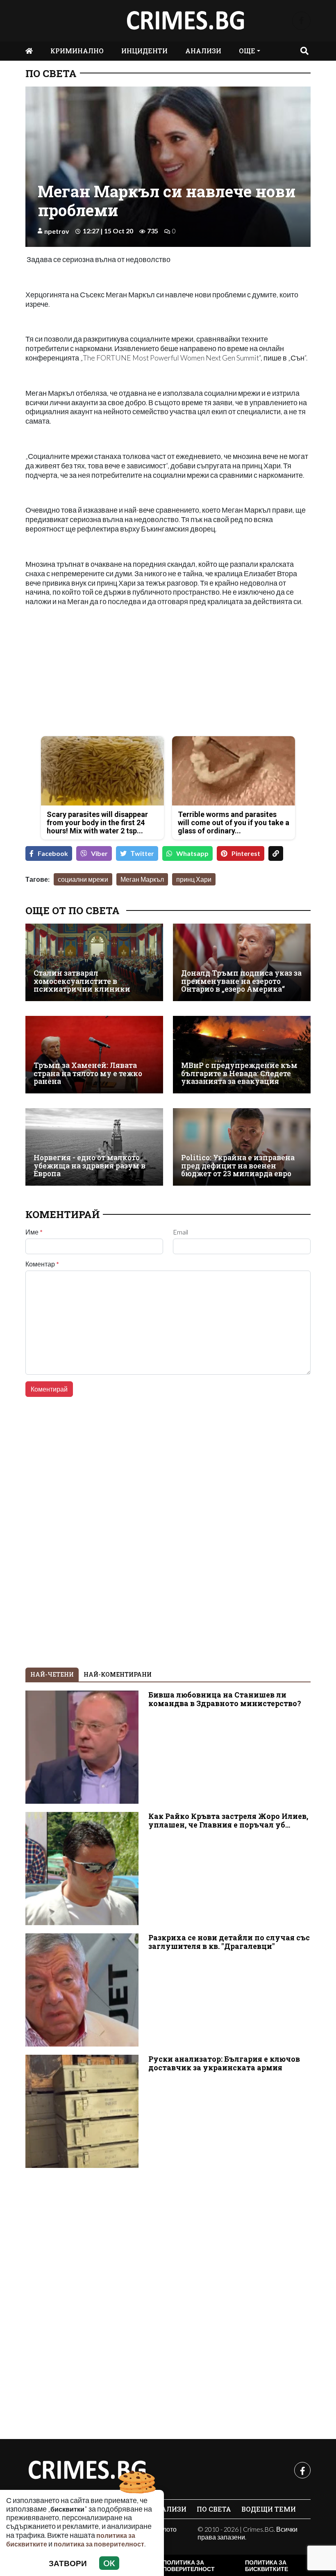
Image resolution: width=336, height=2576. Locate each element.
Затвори (68, 2563)
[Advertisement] (94, 672)
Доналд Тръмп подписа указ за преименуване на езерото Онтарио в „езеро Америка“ (241, 981)
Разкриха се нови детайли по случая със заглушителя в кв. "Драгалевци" (229, 1942)
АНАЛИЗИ (203, 51)
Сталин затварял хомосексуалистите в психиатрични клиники (82, 981)
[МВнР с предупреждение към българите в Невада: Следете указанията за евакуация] (242, 1055)
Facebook (53, 853)
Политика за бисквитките (267, 2566)
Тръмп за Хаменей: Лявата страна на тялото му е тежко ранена (88, 1073)
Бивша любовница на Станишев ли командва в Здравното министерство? (225, 1699)
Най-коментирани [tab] (118, 1674)
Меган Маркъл (142, 879)
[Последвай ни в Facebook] (301, 21)
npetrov (57, 231)
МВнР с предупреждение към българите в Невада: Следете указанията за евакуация (239, 1073)
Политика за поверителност (189, 2566)
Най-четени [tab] (52, 1674)
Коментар (42, 1264)
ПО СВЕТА (51, 73)
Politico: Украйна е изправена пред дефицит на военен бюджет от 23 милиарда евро (238, 1166)
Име (34, 1232)
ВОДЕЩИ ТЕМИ (269, 2509)
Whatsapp (192, 853)
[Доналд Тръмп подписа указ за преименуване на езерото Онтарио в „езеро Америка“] (242, 962)
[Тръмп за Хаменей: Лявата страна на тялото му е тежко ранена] (94, 1055)
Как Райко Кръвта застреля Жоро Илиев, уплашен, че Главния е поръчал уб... (228, 1821)
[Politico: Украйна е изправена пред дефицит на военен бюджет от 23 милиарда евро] (242, 1147)
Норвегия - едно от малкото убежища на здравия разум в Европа (90, 1166)
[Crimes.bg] (87, 2470)
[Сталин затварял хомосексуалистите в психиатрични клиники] (94, 962)
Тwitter (142, 853)
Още (247, 51)
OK (109, 2563)
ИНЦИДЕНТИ (144, 51)
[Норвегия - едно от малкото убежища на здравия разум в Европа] (94, 1147)
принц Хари (194, 879)
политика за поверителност (99, 2544)
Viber (99, 853)
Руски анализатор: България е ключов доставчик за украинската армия (224, 2063)
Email (180, 1232)
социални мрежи (83, 879)
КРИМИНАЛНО (77, 51)
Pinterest (246, 853)
